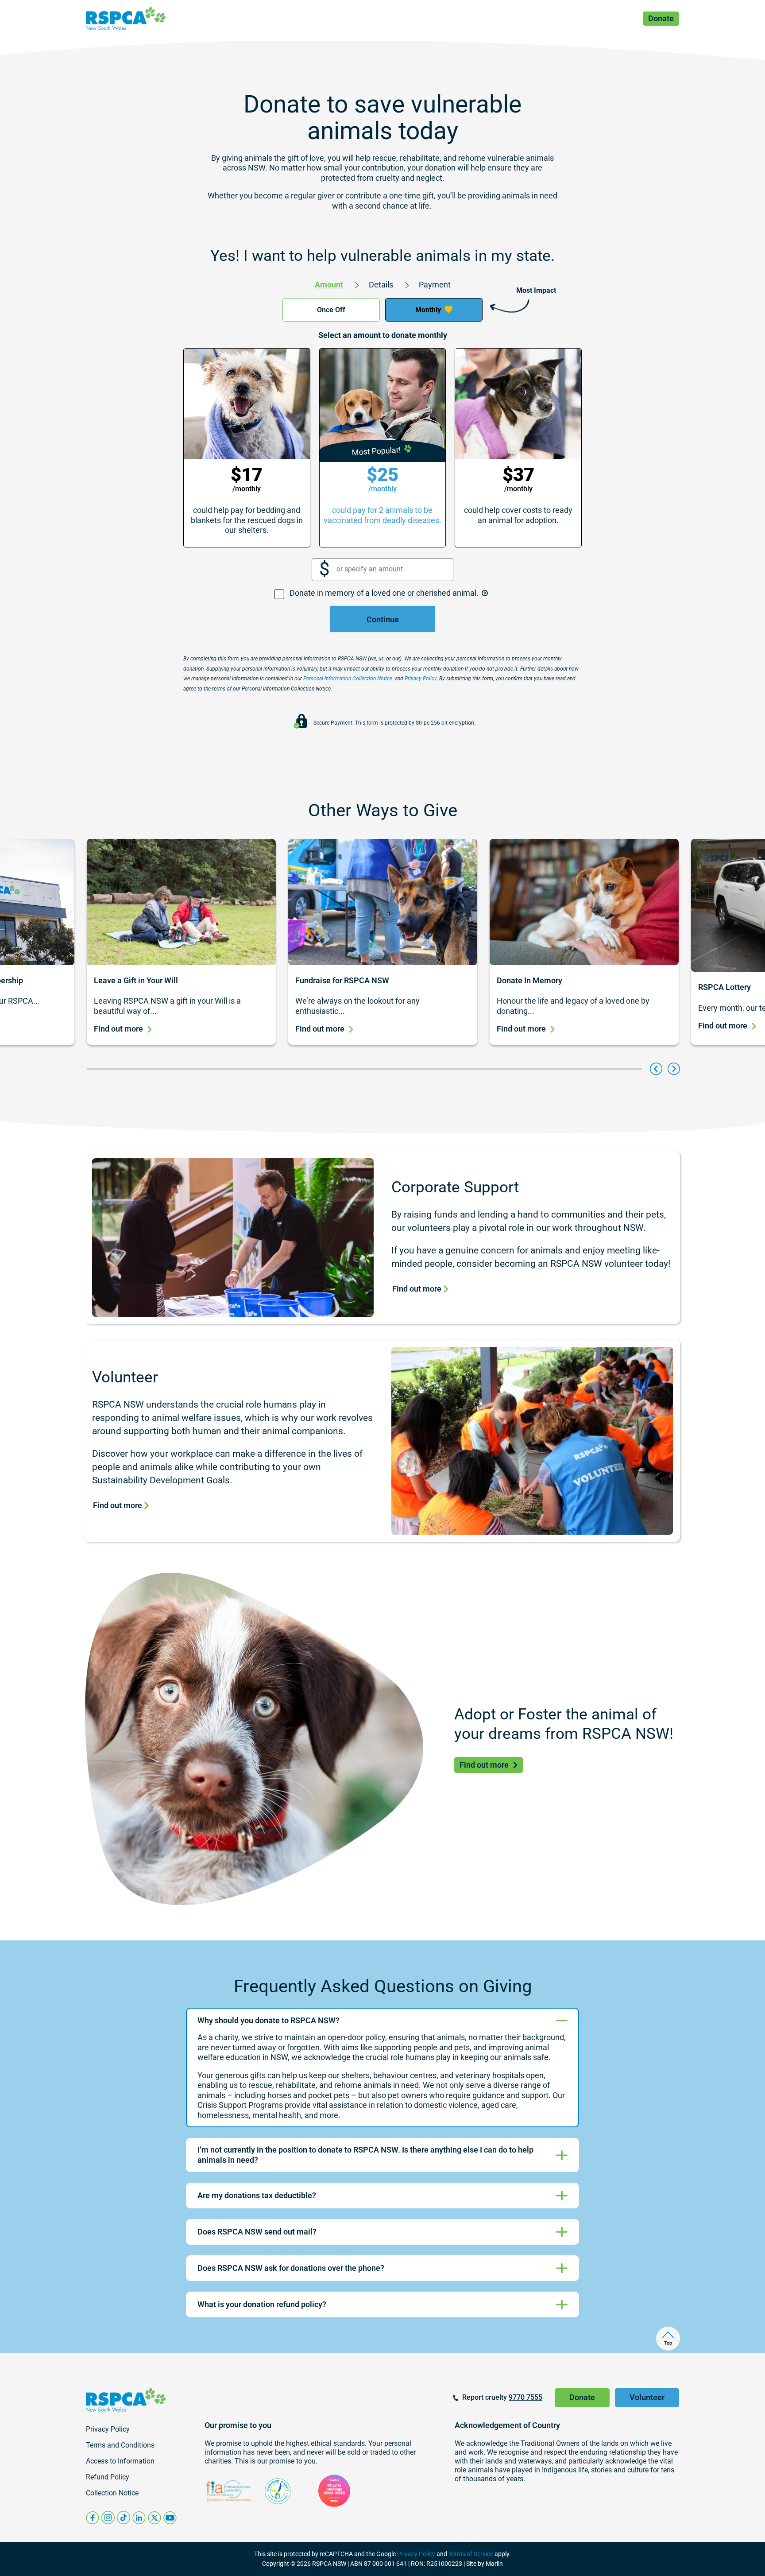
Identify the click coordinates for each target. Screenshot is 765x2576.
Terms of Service (471, 2554)
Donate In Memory (529, 980)
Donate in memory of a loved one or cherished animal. (385, 593)
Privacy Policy (416, 2554)
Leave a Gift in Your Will (136, 980)
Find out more (118, 1029)
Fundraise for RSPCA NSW (343, 980)
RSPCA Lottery (724, 987)
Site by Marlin (485, 2564)
